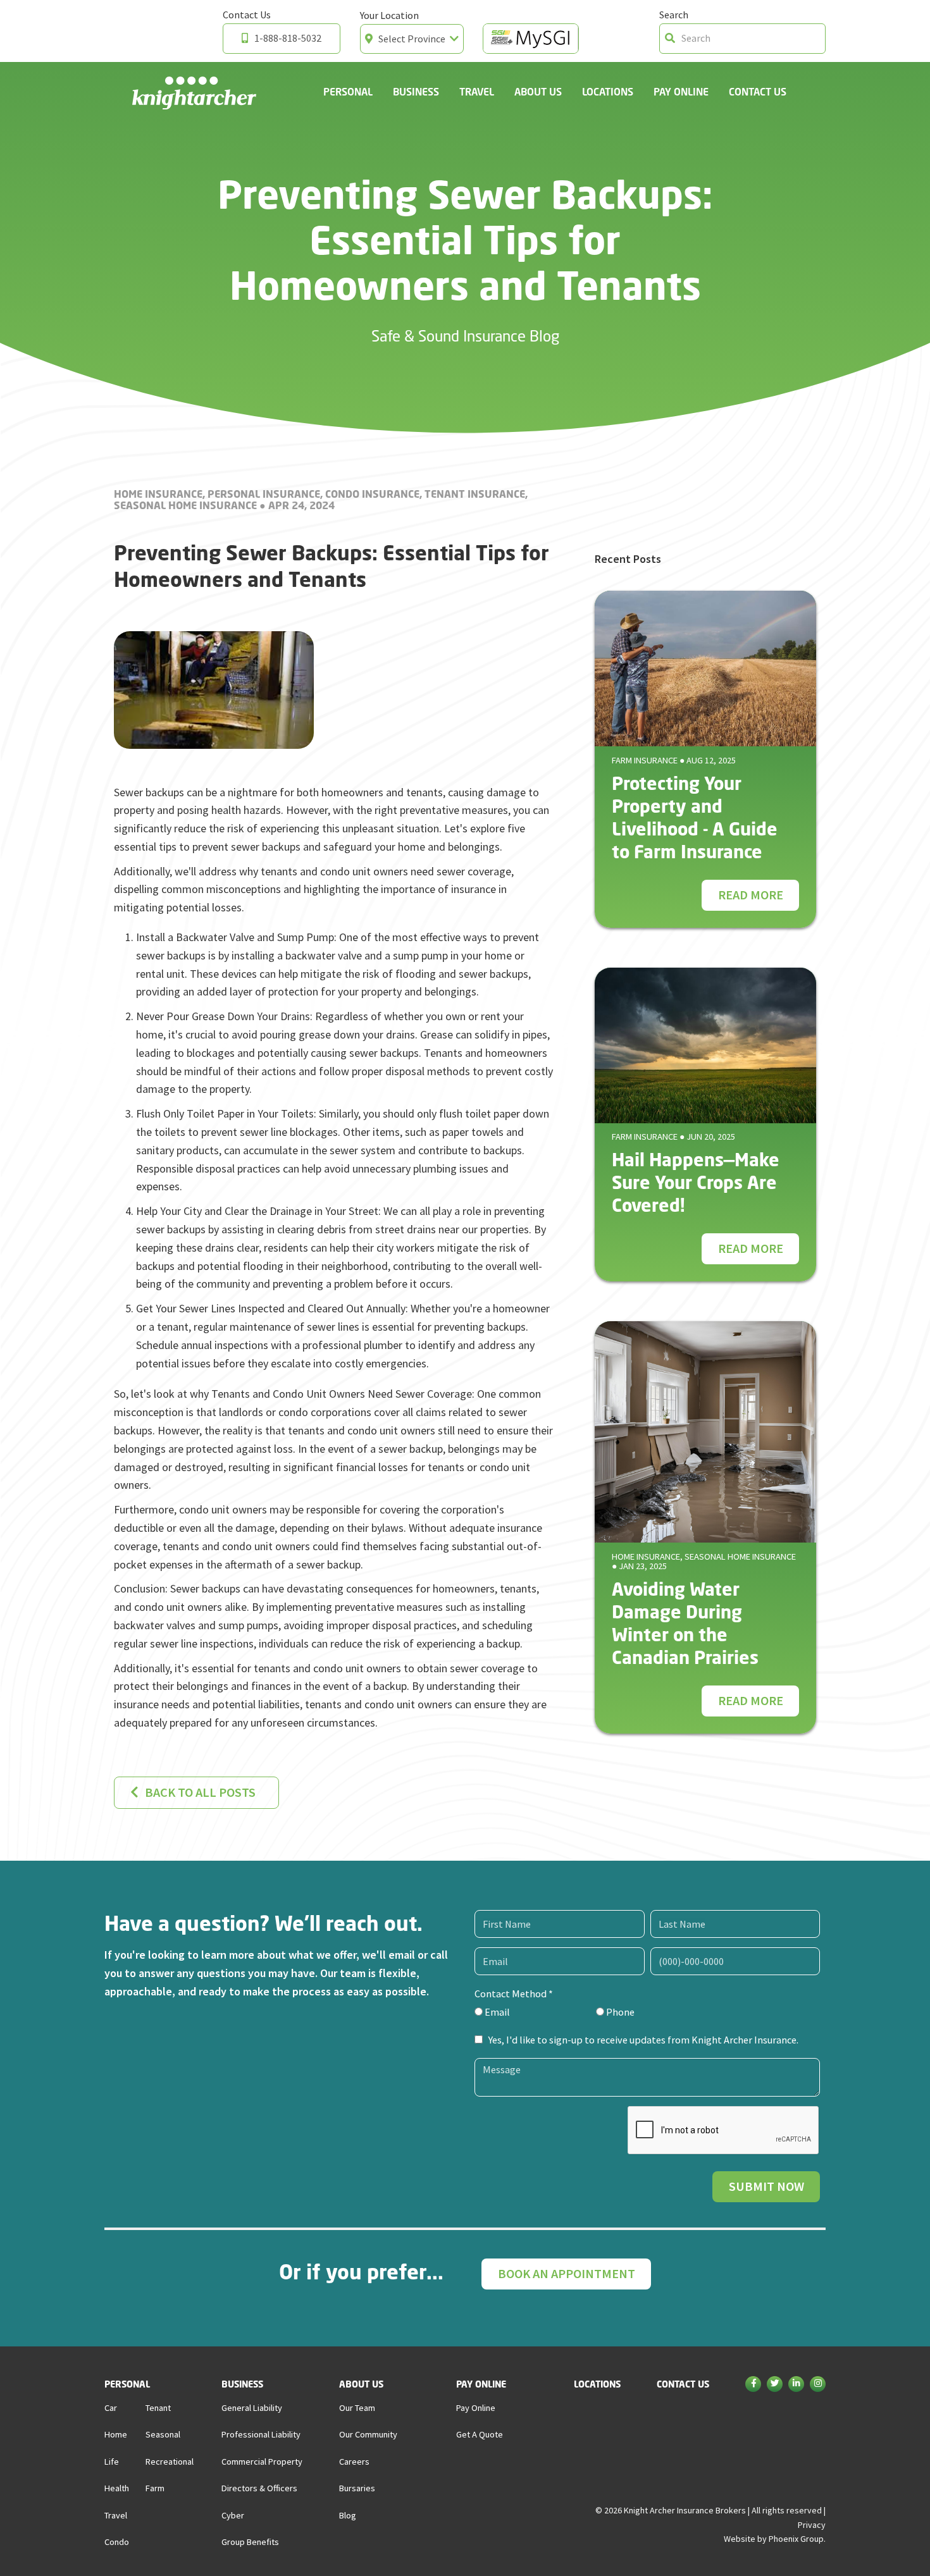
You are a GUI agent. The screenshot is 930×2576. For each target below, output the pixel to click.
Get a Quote (480, 2434)
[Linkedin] (796, 2385)
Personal (348, 91)
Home (116, 2434)
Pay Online (681, 91)
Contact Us (758, 91)
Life (112, 2462)
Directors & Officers (259, 2488)
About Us (538, 91)
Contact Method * (514, 1994)
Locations (608, 91)
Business (416, 91)
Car (111, 2408)
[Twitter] (775, 2385)
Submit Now (766, 2186)
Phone (619, 2012)
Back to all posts (200, 1792)
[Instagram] (818, 2385)
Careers (354, 2462)
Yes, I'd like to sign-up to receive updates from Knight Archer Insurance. (643, 2040)
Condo (117, 2542)
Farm (155, 2488)
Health (117, 2488)
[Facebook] (753, 2385)
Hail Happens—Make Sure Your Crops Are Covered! (696, 1182)
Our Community (368, 2434)
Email (496, 2012)
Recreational (170, 2462)
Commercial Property (262, 2462)
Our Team (357, 2408)
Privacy (812, 2525)
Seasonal (163, 2434)
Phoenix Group (796, 2539)
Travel (477, 91)
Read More (751, 895)
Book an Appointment (567, 2274)
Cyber (233, 2515)
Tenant (158, 2408)
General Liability (252, 2408)
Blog (348, 2515)
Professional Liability (261, 2434)
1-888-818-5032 (288, 38)
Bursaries (357, 2488)
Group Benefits (250, 2542)
